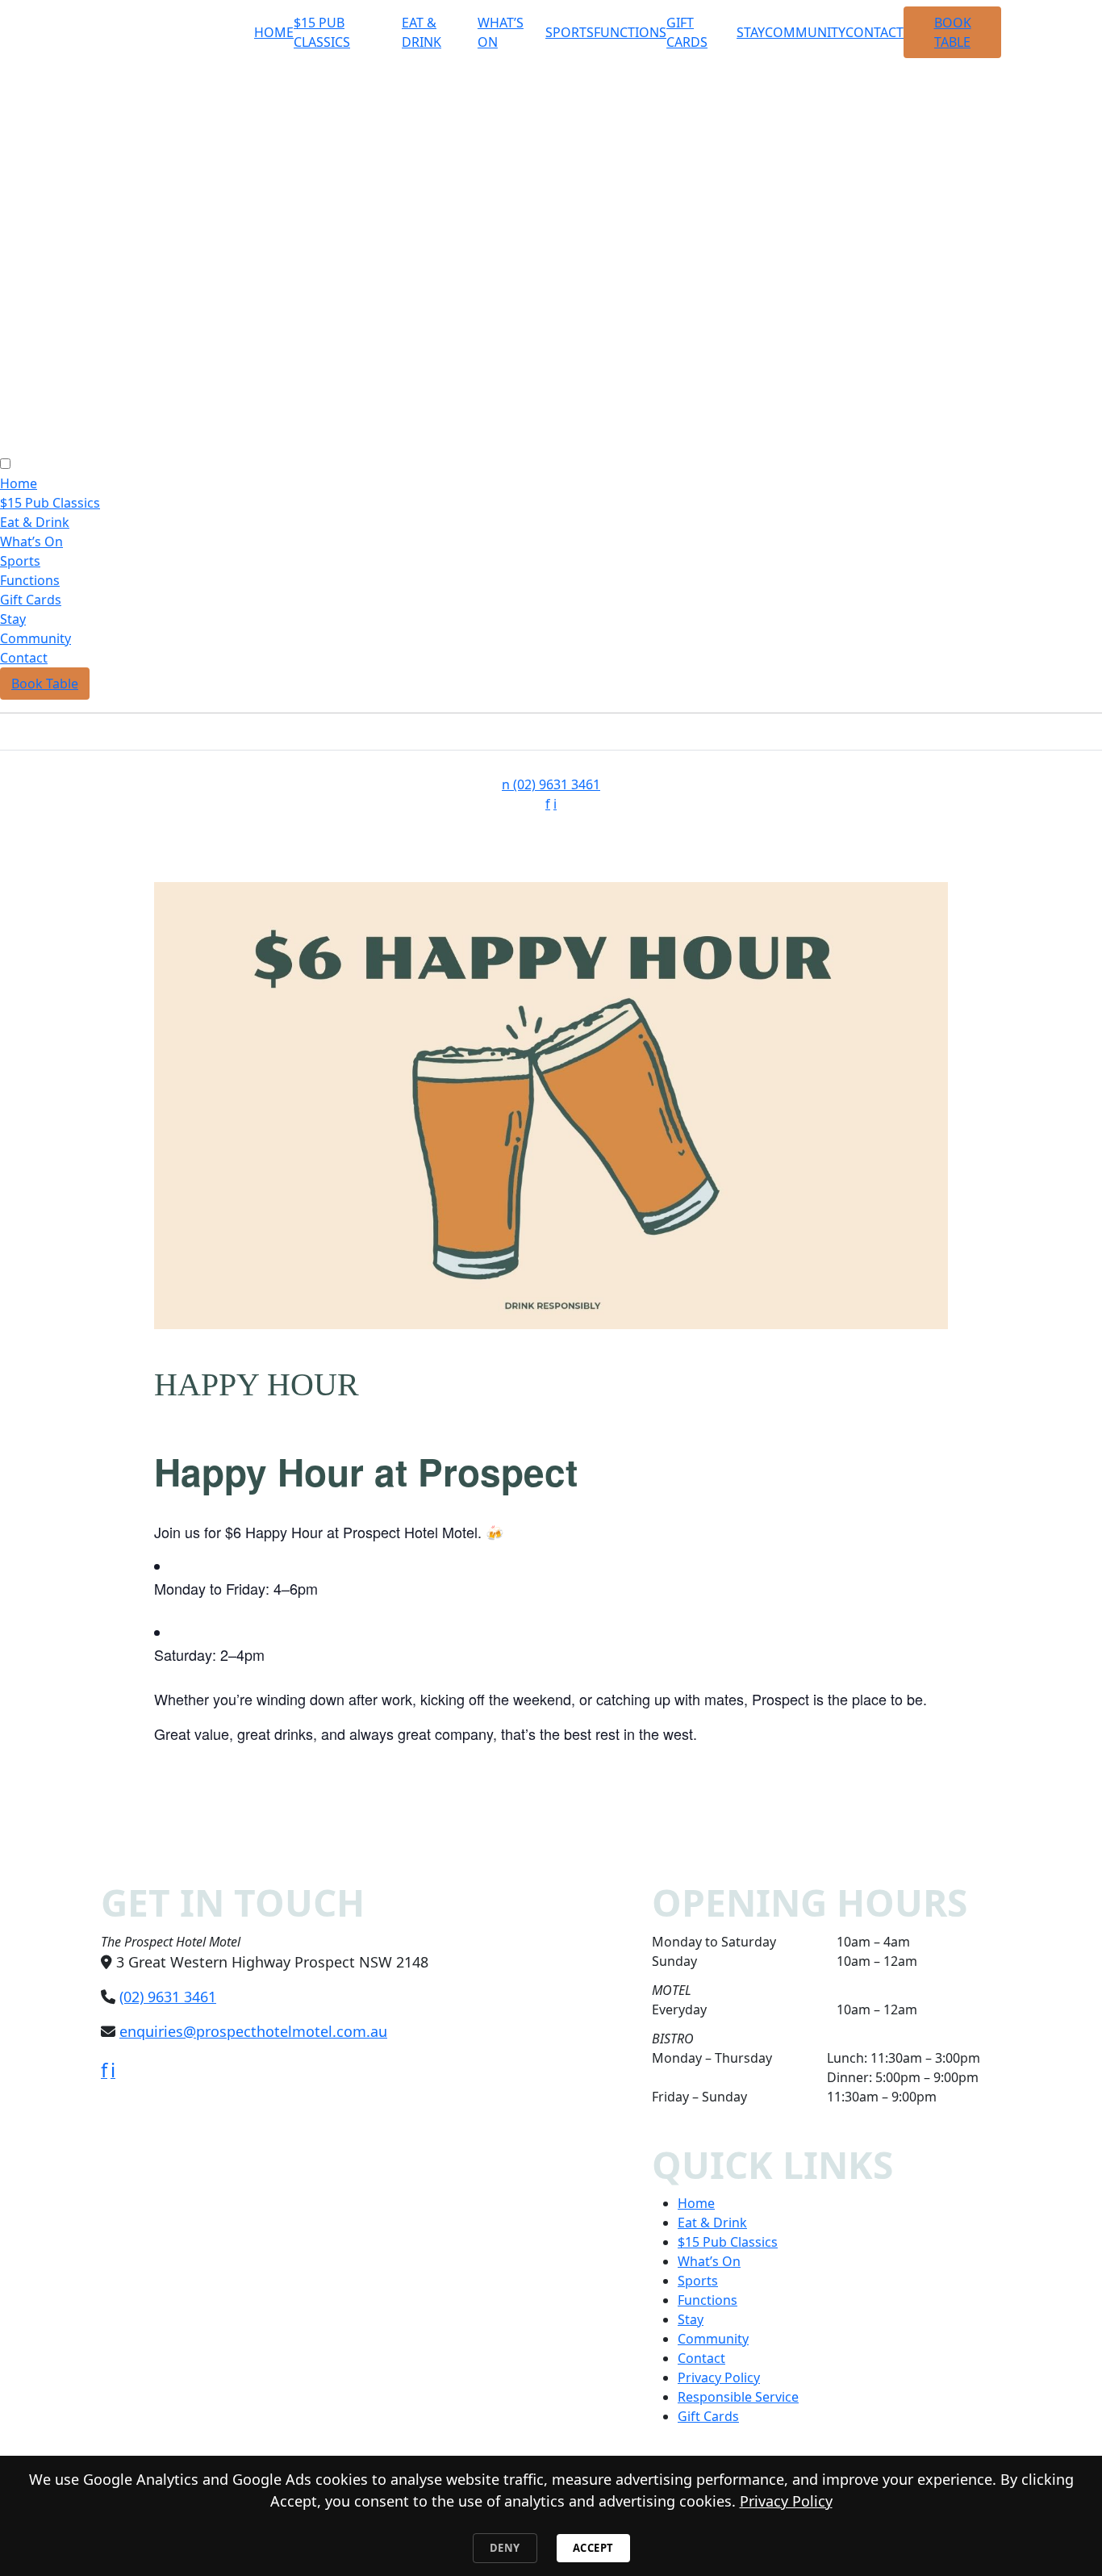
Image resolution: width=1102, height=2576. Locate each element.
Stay (751, 32)
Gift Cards (31, 600)
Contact (875, 32)
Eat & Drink (35, 522)
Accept (593, 2548)
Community (805, 32)
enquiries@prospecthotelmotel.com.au (253, 2031)
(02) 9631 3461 (551, 784)
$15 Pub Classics (50, 503)
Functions (630, 32)
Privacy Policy (719, 2377)
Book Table (45, 684)
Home (274, 32)
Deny (505, 2548)
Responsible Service (738, 2397)
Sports (570, 32)
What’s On (31, 542)
